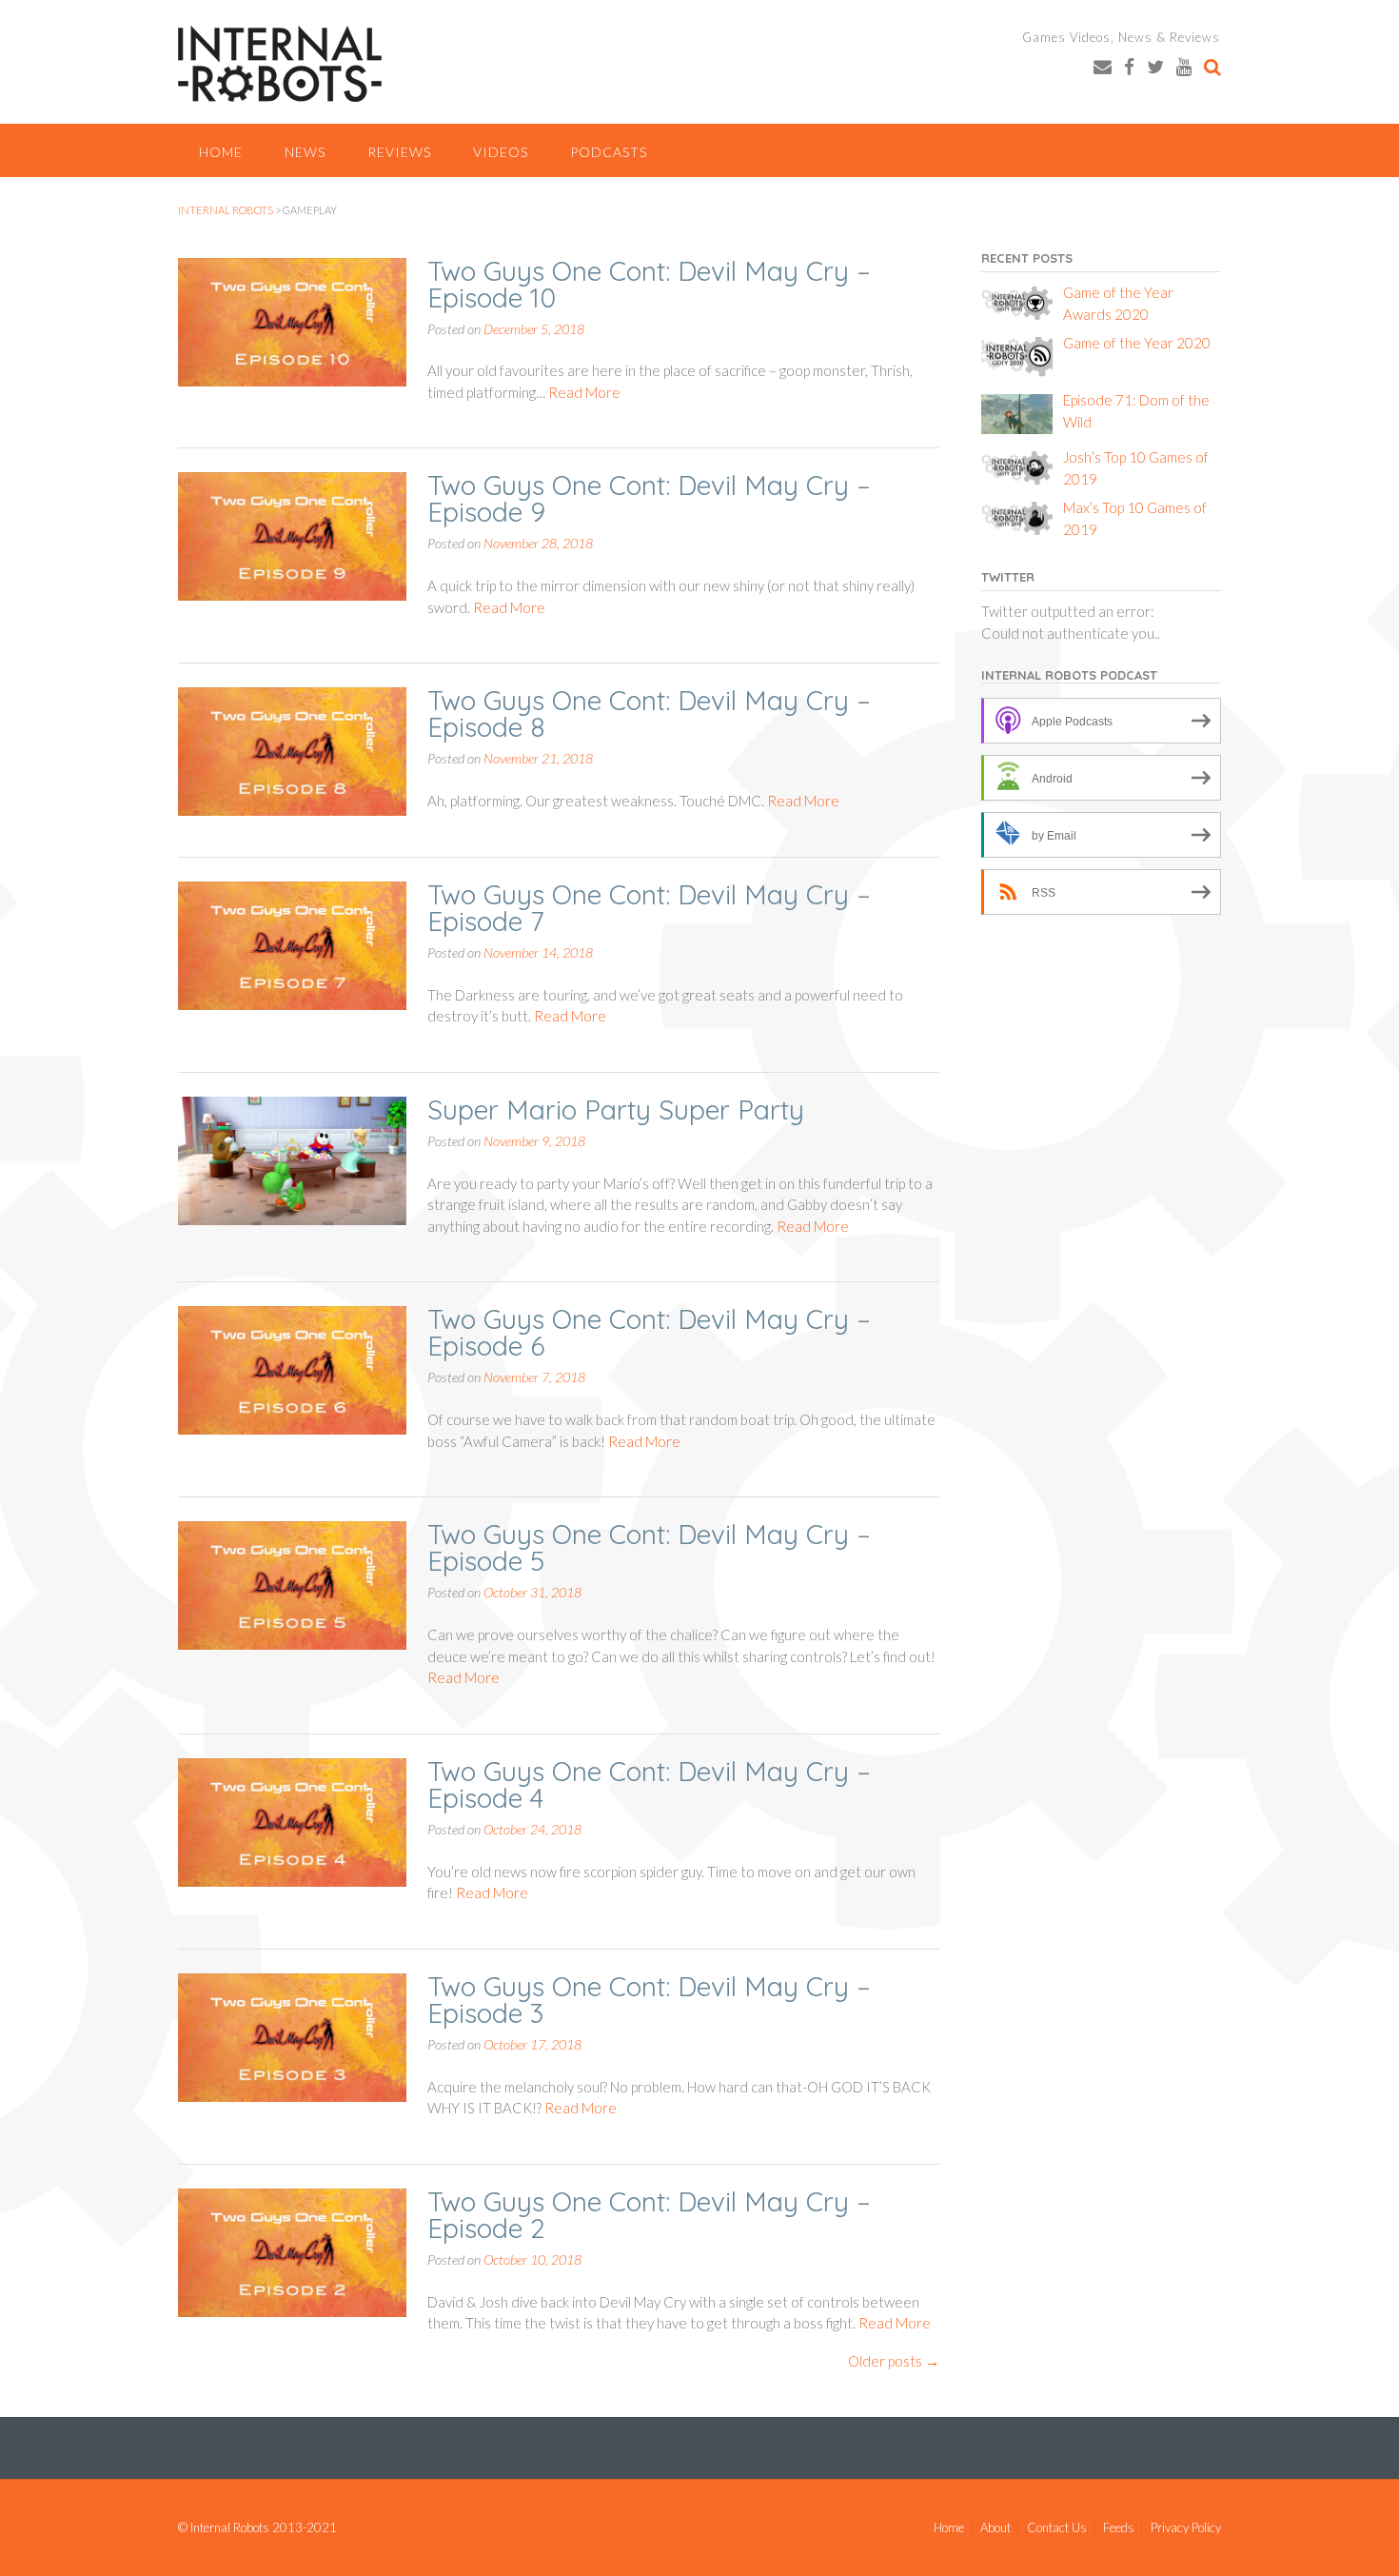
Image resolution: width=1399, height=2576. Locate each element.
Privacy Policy (1186, 2528)
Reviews (399, 152)
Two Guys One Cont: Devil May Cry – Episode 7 (649, 908)
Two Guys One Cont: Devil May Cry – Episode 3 (649, 2000)
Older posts (894, 2361)
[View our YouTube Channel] (1184, 66)
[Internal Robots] (280, 64)
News (305, 152)
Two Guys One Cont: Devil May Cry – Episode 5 (649, 1547)
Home (221, 152)
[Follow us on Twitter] (1155, 66)
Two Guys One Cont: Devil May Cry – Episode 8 (649, 713)
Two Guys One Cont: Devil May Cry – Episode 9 (649, 498)
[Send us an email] (1103, 66)
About (995, 2528)
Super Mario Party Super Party (616, 1110)
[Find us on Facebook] (1129, 66)
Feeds (1119, 2528)
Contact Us (1057, 2528)
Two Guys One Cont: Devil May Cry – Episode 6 (649, 1332)
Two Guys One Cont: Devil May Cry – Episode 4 (649, 1784)
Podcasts (609, 152)
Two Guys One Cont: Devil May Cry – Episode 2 (649, 2215)
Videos (501, 152)
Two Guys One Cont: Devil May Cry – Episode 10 (649, 284)
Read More (584, 392)
